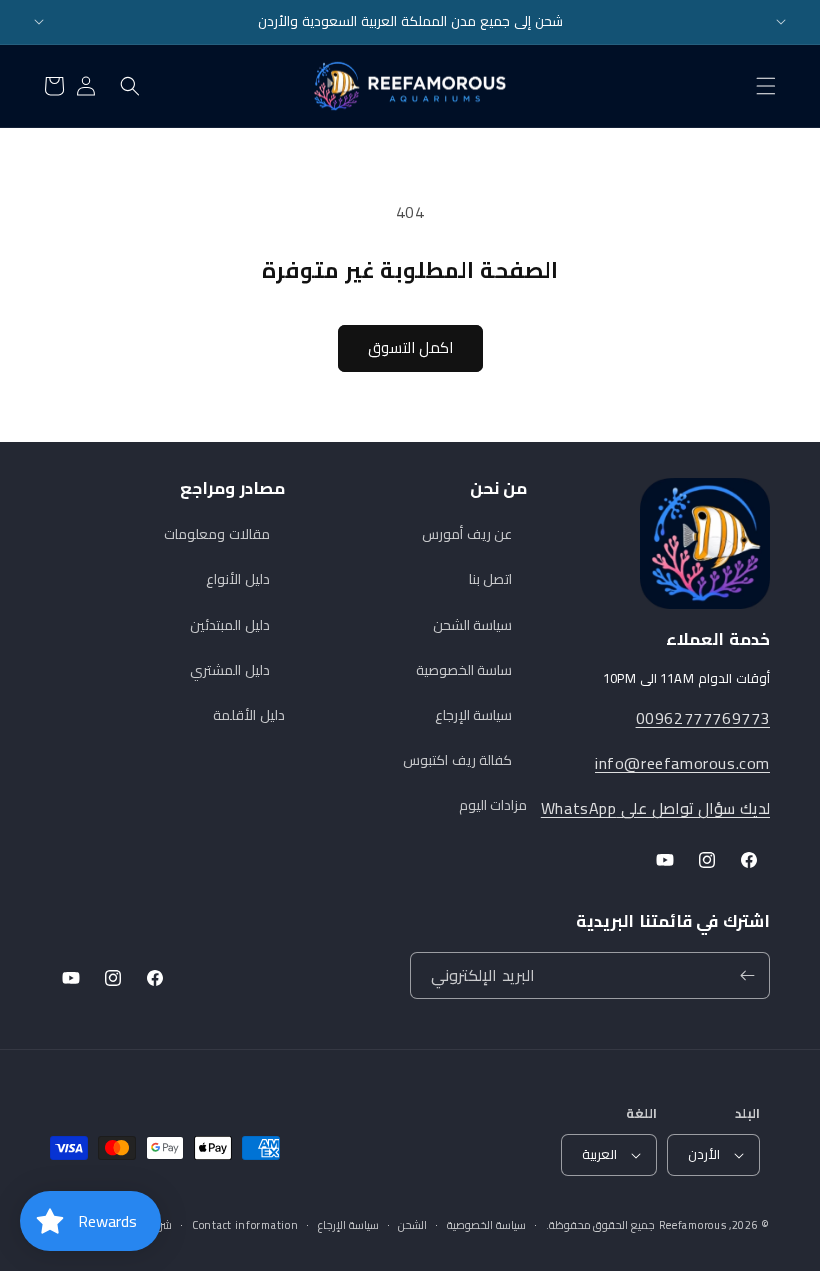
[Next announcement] (781, 22)
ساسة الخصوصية (464, 670)
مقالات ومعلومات (217, 534)
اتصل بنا (491, 579)
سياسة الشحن (473, 625)
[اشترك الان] (747, 975)
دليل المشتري (230, 670)
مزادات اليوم (493, 805)
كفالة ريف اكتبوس (457, 760)
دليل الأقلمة (249, 715)
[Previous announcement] (39, 22)
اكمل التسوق (410, 347)
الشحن (412, 1225)
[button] (766, 86)
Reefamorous (693, 1225)
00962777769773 (703, 718)
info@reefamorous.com (682, 763)
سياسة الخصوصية (486, 1225)
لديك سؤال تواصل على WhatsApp (655, 808)
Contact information (245, 1225)
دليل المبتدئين (230, 625)
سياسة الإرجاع (474, 715)
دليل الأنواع (238, 579)
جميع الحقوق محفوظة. (600, 1225)
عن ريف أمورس (467, 534)
